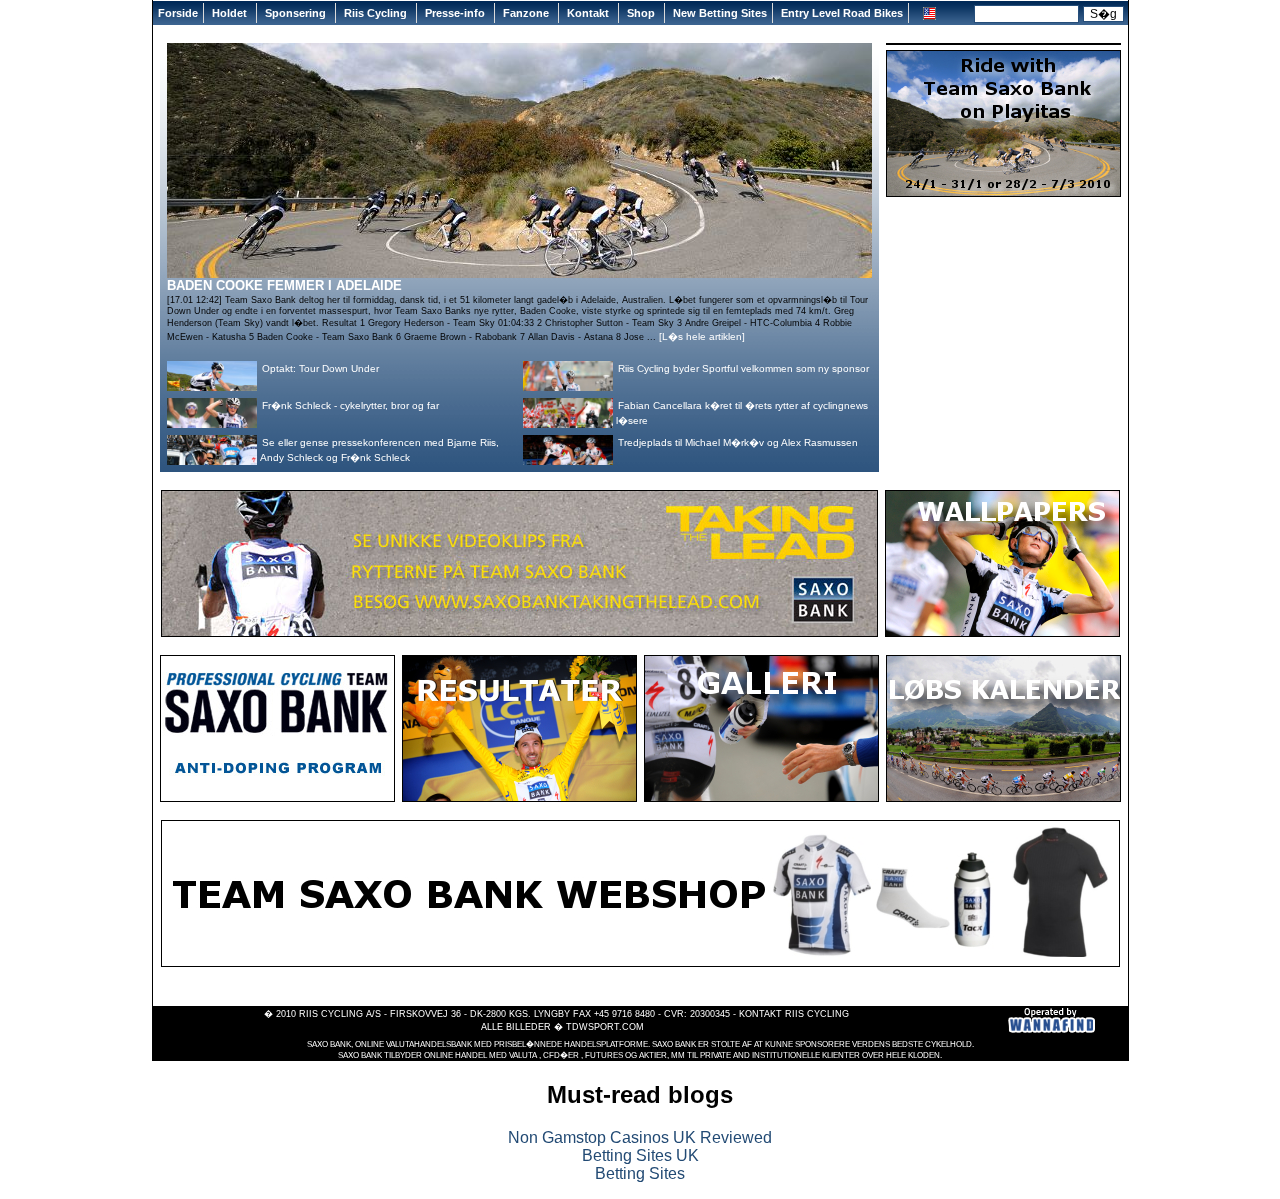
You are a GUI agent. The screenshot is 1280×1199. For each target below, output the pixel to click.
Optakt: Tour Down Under (320, 368)
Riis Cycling (377, 13)
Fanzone (527, 13)
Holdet (231, 13)
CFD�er (561, 1055)
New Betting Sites (720, 13)
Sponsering (297, 13)
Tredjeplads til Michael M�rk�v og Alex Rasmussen (738, 442)
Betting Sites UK (640, 1155)
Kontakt (589, 13)
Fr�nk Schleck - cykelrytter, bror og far (350, 405)
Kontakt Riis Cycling (794, 1014)
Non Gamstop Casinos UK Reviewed (640, 1137)
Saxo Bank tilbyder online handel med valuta (437, 1055)
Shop (642, 13)
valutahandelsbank (429, 1044)
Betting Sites (640, 1173)
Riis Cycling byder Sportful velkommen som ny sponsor (743, 368)
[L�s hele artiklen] (702, 336)
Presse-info (456, 13)
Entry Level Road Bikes (842, 13)
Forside (178, 13)
